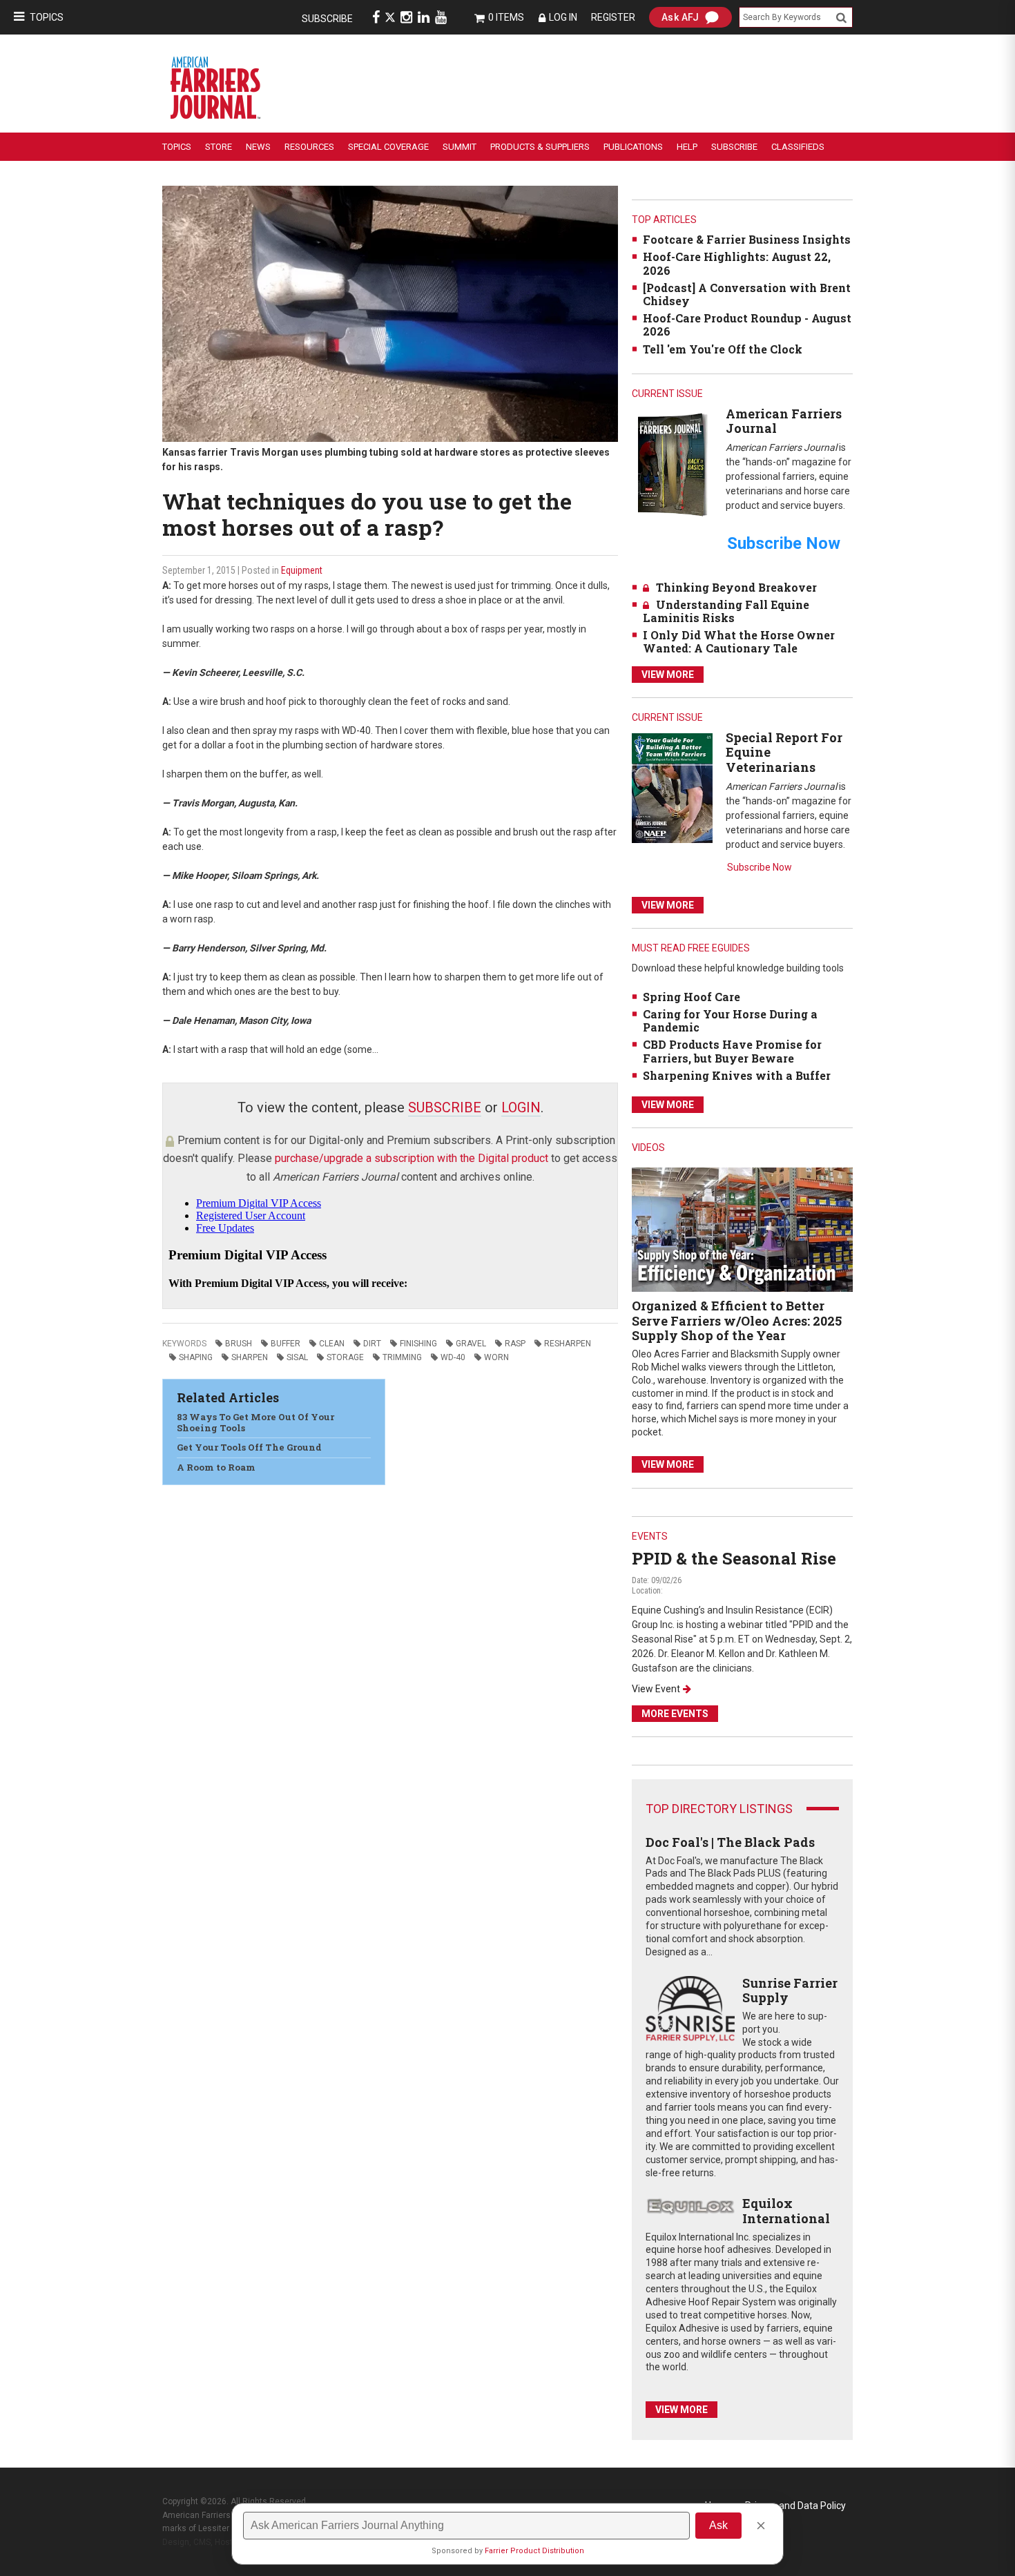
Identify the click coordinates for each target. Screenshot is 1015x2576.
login (521, 1107)
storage (345, 1357)
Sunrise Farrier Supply (790, 1991)
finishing (418, 1344)
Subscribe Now (760, 867)
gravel (471, 1344)
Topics (47, 17)
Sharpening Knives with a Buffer (737, 1075)
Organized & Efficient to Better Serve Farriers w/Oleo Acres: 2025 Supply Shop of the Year (737, 1320)
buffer (286, 1344)
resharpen (568, 1344)
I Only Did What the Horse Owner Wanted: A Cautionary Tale (739, 641)
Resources (309, 147)
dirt (372, 1344)
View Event (656, 1689)
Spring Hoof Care (692, 997)
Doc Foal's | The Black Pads (730, 1842)
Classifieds (798, 147)
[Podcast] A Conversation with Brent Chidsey (747, 294)
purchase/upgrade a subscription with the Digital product (412, 1158)
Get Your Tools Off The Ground (249, 1447)
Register (613, 17)
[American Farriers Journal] (672, 464)
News (258, 147)
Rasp (515, 1344)
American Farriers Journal (784, 421)
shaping (196, 1357)
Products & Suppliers (540, 147)
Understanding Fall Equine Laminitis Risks (726, 611)
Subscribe (327, 19)
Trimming (402, 1357)
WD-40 (453, 1357)
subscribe (445, 1107)
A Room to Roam (216, 1467)
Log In (563, 17)
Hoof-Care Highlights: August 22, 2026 (737, 263)
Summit (460, 147)
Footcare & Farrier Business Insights (747, 239)
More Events (675, 1714)
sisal (297, 1357)
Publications (633, 147)
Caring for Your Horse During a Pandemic (730, 1020)
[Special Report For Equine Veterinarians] (672, 787)
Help (687, 147)
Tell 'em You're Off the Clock (723, 349)
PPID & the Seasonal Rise (734, 1558)
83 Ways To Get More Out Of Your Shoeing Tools (255, 1422)
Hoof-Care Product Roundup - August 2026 (747, 325)
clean (332, 1344)
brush (239, 1344)
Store (219, 147)
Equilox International (786, 2211)
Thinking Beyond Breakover (736, 587)
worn (496, 1357)
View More (668, 675)
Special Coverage (388, 147)
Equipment (302, 570)
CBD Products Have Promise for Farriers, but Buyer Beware (732, 1051)
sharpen (250, 1357)
